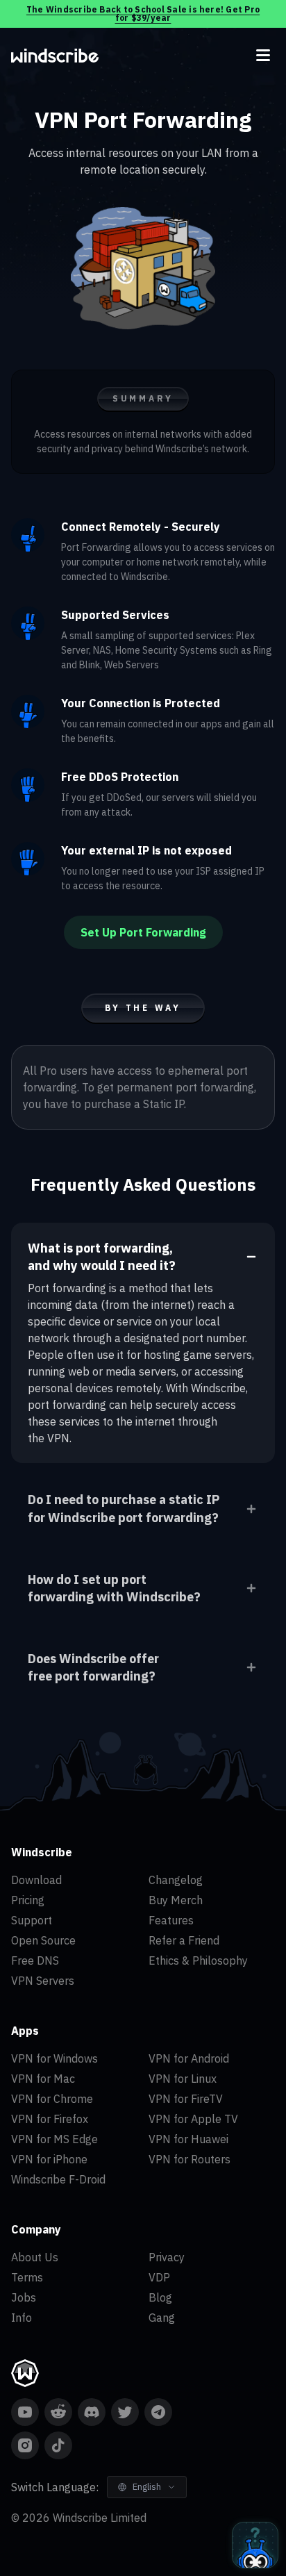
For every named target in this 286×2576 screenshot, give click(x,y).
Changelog (176, 1880)
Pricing (28, 1900)
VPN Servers (43, 1981)
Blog (160, 2297)
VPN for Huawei (188, 2139)
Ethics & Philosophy (198, 1960)
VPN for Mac (43, 2079)
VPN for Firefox (50, 2119)
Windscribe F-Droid (58, 2179)
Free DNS (35, 1960)
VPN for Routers (190, 2159)
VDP (159, 2277)
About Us (35, 2257)
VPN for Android (189, 2058)
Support (32, 1920)
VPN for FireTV (186, 2099)
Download (36, 1880)
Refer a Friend (184, 1940)
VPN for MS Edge (54, 2139)
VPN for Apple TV (193, 2119)
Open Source (43, 1940)
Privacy (167, 2257)
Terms (27, 2277)
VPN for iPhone (49, 2159)
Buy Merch (176, 1900)
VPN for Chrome (52, 2099)
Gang (162, 2318)
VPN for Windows (54, 2058)
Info (22, 2318)
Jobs (24, 2297)
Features (171, 1920)
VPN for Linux (183, 2079)
